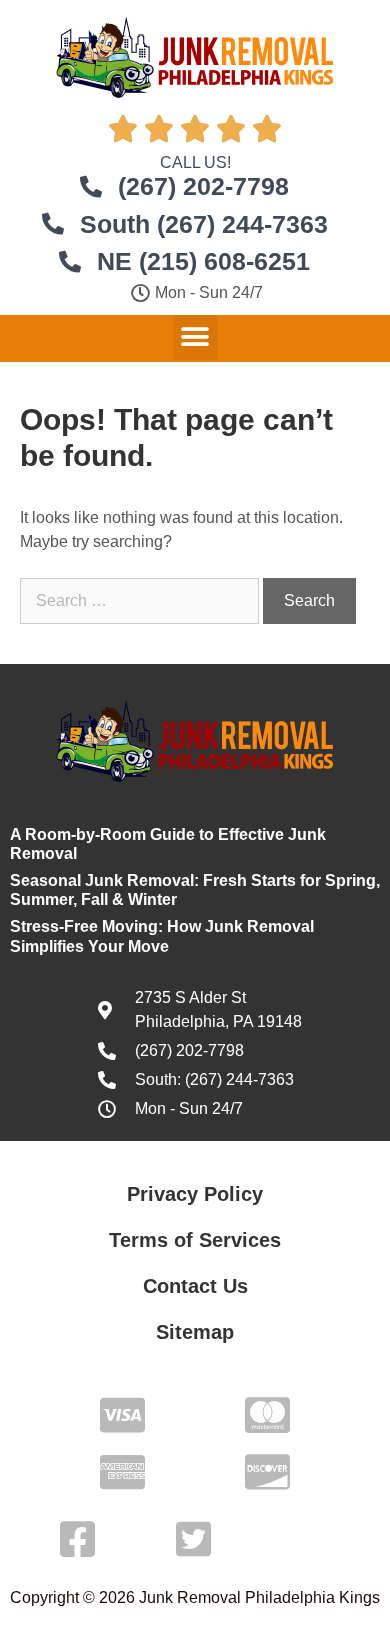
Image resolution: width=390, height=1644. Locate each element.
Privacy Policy (195, 1194)
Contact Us (195, 1286)
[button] (195, 337)
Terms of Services (195, 1240)
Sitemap (195, 1332)
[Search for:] (141, 600)
